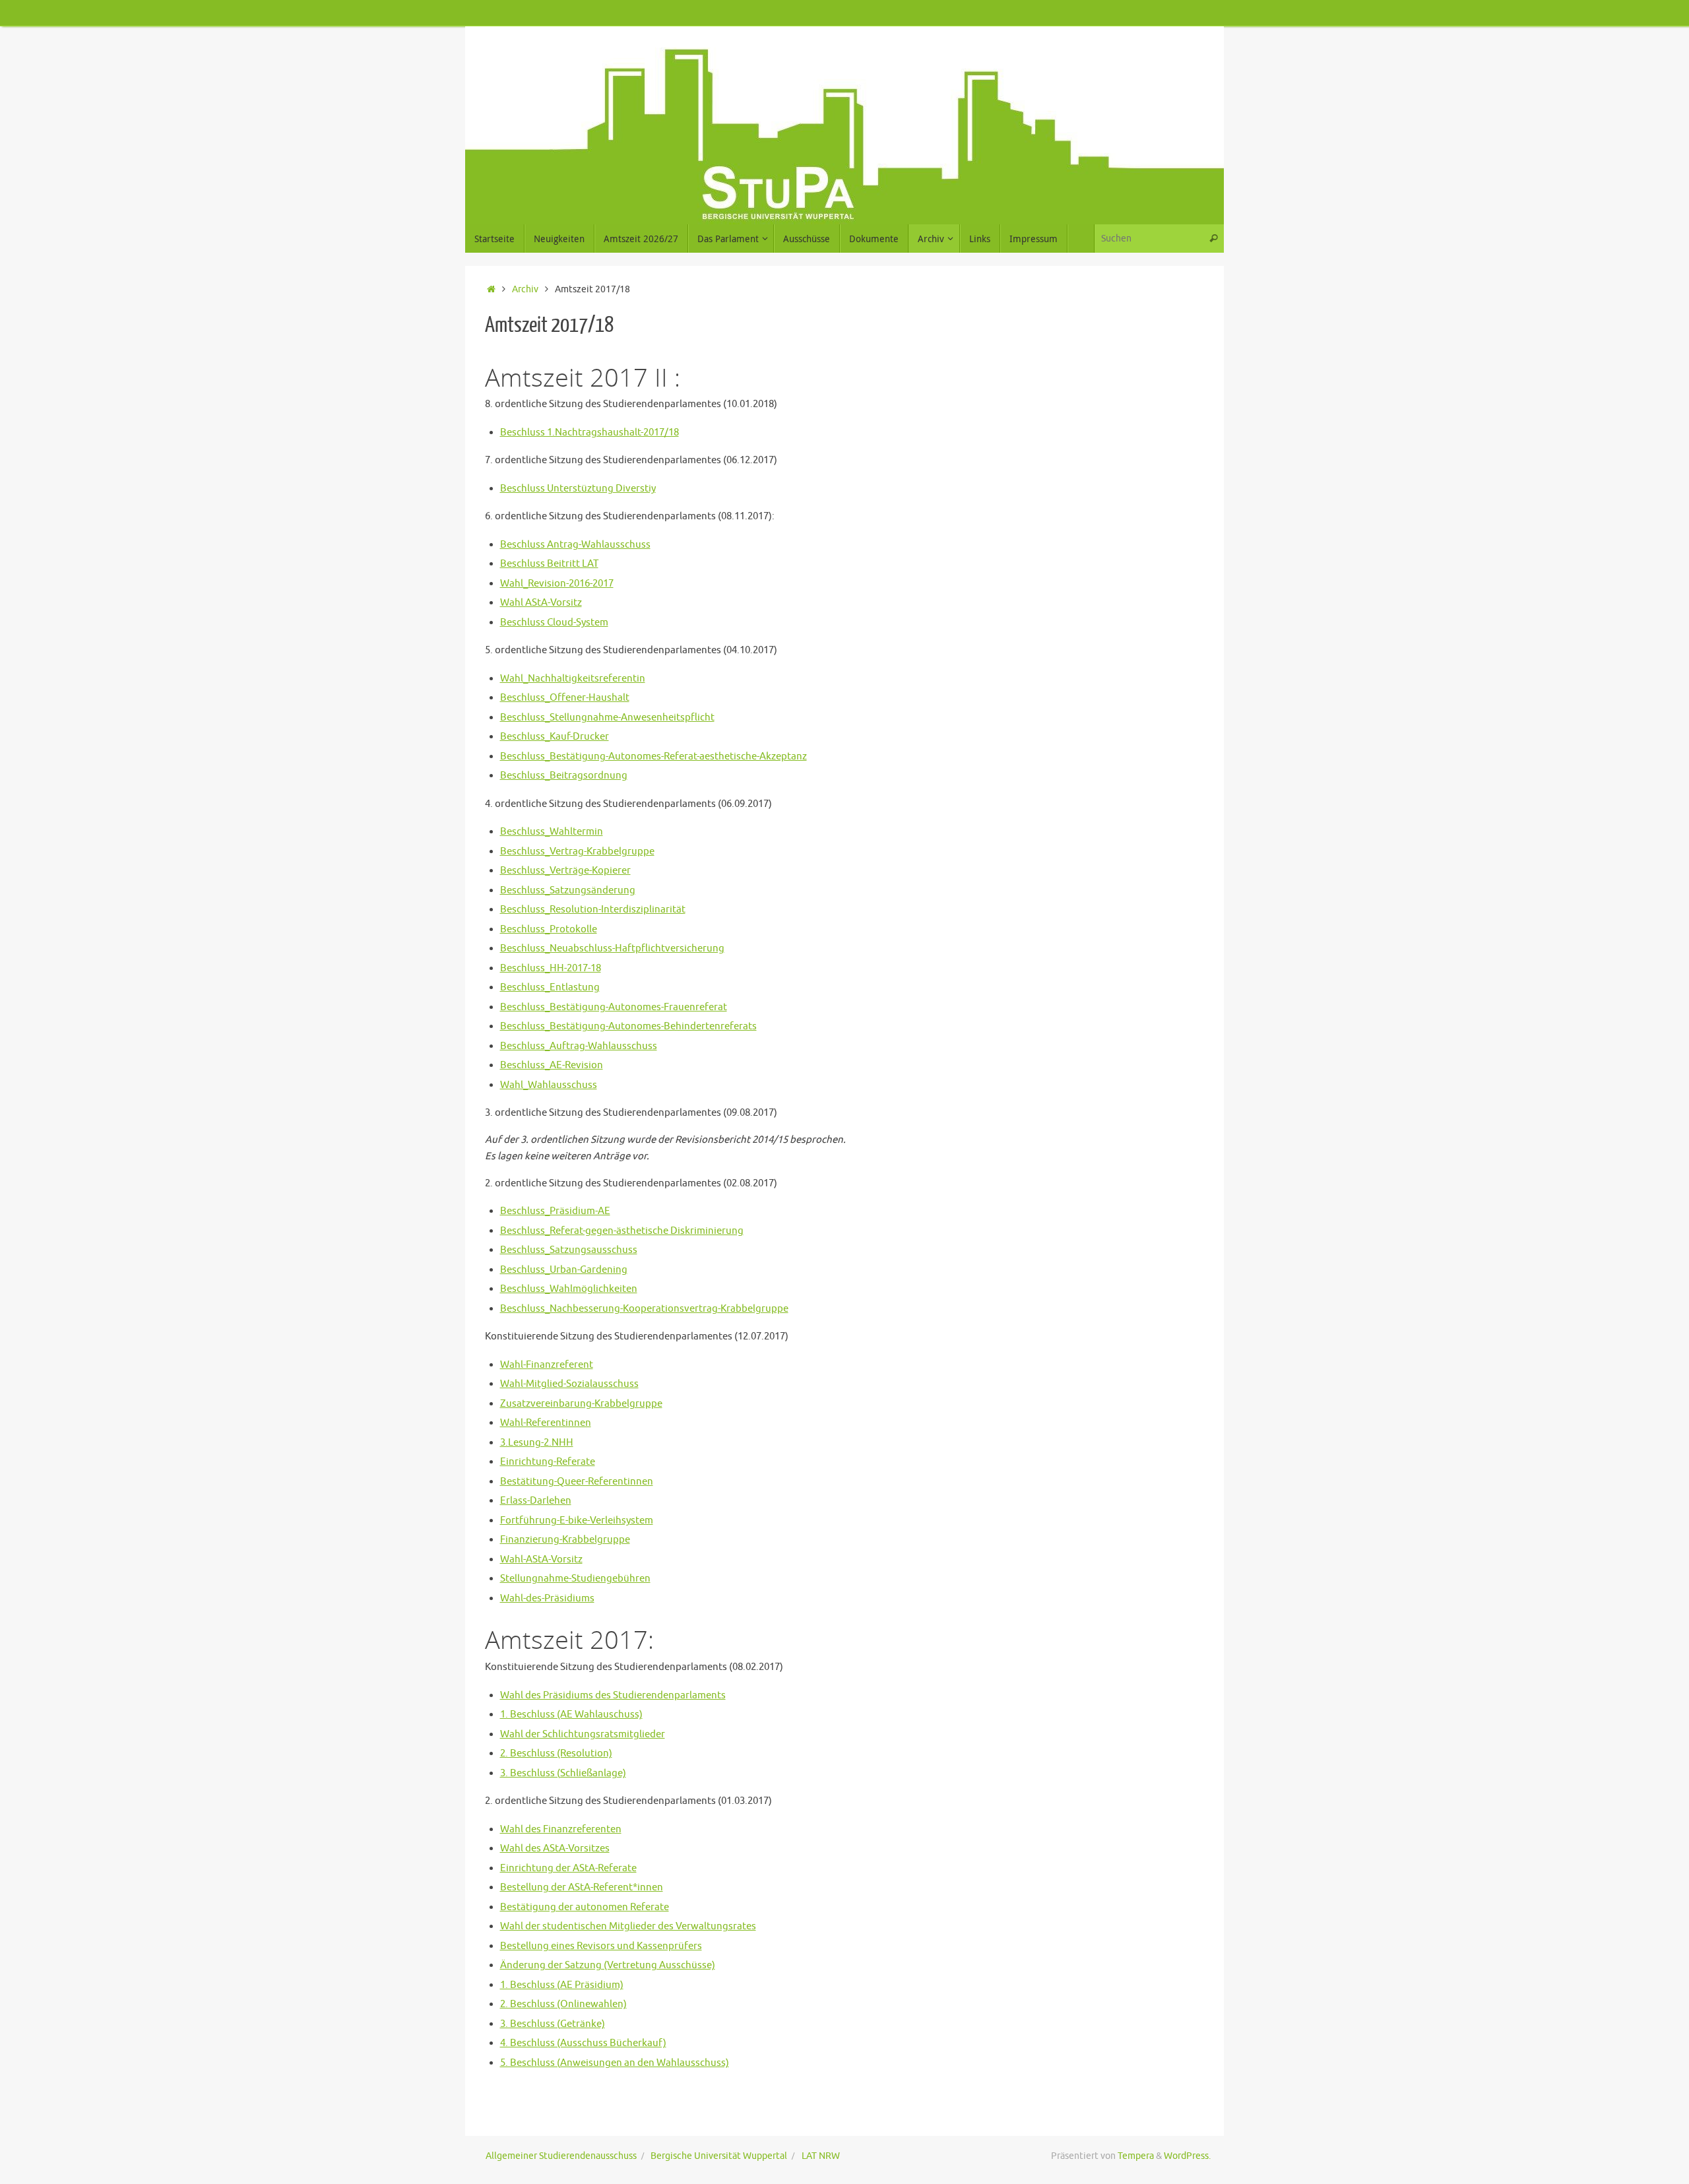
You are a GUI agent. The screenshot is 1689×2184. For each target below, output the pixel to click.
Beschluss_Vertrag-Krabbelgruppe (577, 851)
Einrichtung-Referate (548, 1462)
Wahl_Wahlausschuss (549, 1085)
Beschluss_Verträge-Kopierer (565, 871)
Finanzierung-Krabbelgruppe (565, 1540)
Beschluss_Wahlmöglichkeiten (569, 1289)
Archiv (525, 289)
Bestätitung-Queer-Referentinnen (577, 1482)
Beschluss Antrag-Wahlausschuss (575, 545)
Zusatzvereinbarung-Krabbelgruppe (581, 1404)
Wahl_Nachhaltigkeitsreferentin (573, 679)
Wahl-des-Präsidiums (547, 1598)
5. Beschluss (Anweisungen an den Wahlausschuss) (615, 2063)
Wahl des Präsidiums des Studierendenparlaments (613, 1695)
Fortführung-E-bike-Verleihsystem (577, 1521)
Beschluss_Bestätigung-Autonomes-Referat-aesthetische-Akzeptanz (653, 756)
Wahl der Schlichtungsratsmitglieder (583, 1734)
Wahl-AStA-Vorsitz (541, 1559)
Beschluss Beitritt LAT (549, 564)
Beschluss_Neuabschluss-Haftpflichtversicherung (612, 948)
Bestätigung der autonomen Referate (585, 1907)
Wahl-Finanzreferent (547, 1365)
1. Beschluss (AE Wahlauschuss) (571, 1715)
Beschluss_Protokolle (549, 929)
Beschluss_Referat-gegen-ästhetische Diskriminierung (622, 1231)
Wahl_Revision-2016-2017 (557, 584)
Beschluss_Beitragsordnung (564, 776)
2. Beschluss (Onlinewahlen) (563, 2004)
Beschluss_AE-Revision (552, 1065)
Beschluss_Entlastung (550, 987)
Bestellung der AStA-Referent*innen (582, 1887)
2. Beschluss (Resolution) (556, 1753)
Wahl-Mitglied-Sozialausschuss (569, 1384)
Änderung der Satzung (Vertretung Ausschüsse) (608, 1965)
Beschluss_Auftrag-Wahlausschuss (579, 1046)
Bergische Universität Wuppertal (719, 2156)
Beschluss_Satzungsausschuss (569, 1250)
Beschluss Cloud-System (554, 623)
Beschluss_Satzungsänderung (568, 890)
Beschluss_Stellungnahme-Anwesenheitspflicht (607, 718)
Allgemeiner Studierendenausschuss (561, 2156)
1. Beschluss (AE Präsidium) (562, 1985)
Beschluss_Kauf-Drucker (555, 737)
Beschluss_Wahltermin (552, 832)
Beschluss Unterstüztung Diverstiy (578, 489)
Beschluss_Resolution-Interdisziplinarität (593, 910)
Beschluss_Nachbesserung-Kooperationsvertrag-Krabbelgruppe (644, 1309)
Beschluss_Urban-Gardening (564, 1270)
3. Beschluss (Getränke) (553, 2024)
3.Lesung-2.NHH (537, 1443)
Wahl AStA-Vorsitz (541, 603)
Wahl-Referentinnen (546, 1423)
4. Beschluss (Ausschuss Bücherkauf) (583, 2043)
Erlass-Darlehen (536, 1501)
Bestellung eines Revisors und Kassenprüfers (601, 1946)
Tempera (1136, 2156)
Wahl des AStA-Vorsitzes (555, 1848)
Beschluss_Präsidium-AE (555, 1211)
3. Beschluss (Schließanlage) (563, 1773)
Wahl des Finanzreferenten (561, 1829)
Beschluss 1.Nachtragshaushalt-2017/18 (590, 433)
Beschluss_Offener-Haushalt (565, 698)
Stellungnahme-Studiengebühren (575, 1579)
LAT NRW (821, 2156)
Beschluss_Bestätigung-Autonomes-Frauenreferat (614, 1007)
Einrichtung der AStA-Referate (568, 1868)
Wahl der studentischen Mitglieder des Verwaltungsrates (628, 1926)
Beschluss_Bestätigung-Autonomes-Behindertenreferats (628, 1026)
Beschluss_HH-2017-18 (551, 968)
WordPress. (1187, 2156)
